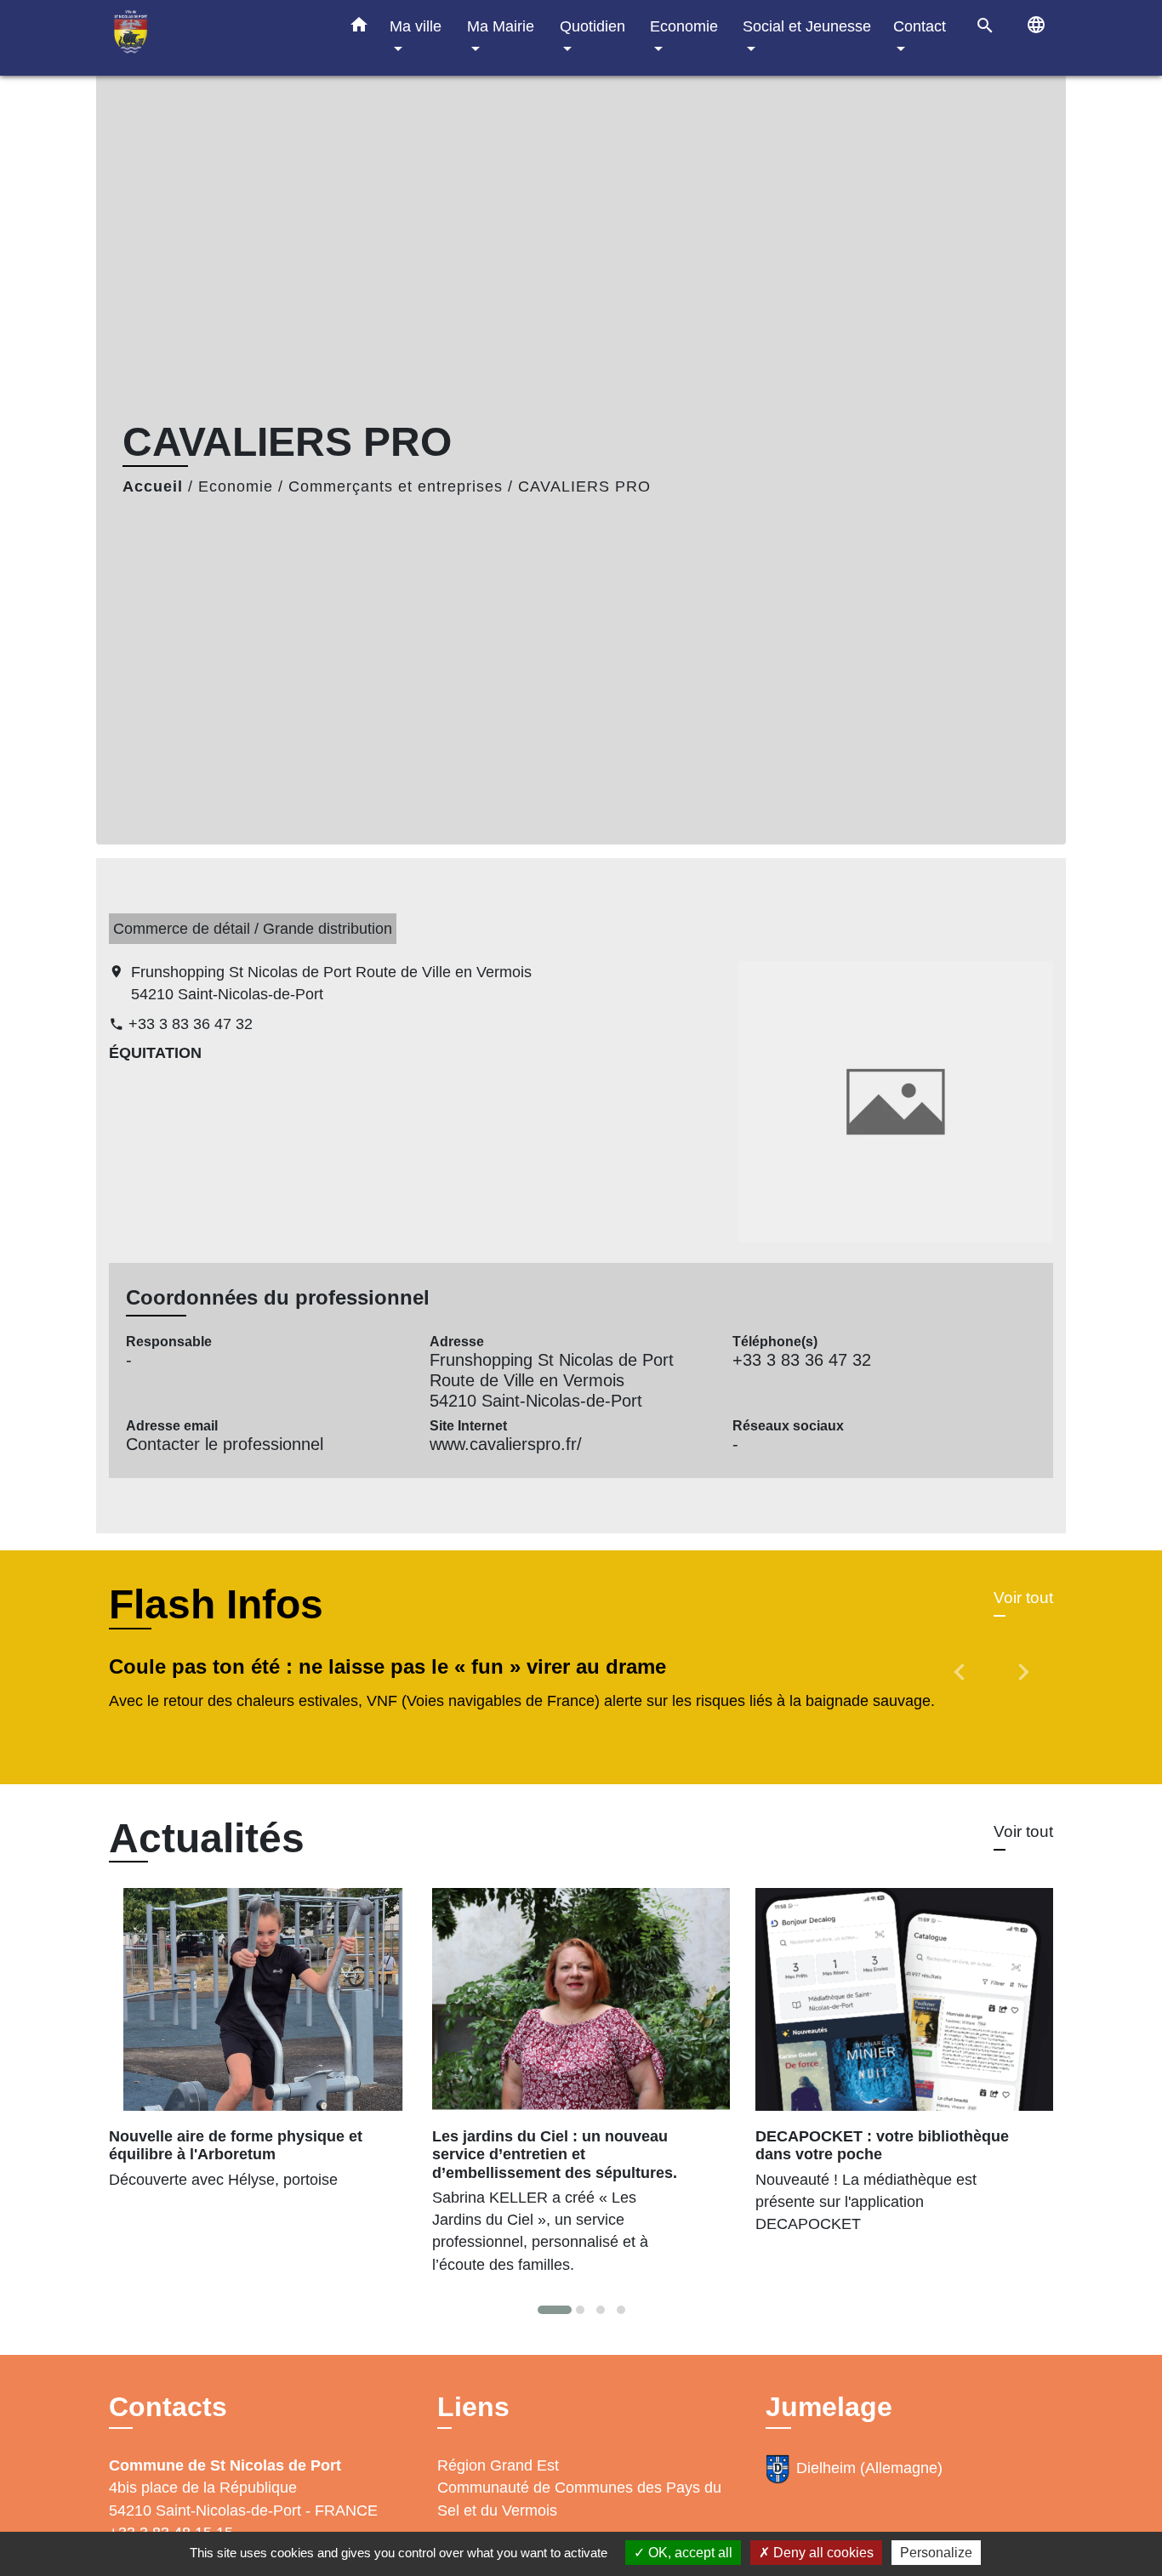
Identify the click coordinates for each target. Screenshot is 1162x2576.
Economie (236, 486)
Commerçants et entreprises (396, 486)
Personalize (936, 2553)
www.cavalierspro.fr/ (506, 1444)
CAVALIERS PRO (584, 486)
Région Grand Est (498, 2465)
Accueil (153, 486)
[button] (359, 28)
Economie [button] (684, 26)
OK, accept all (689, 2553)
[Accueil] (215, 38)
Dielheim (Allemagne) (869, 2468)
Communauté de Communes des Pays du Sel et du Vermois (579, 2499)
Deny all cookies (822, 2553)
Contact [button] (920, 26)
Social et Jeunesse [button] (807, 26)
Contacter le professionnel (225, 1444)
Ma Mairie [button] (501, 26)
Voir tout (1023, 1598)
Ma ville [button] (416, 26)
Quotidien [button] (592, 26)
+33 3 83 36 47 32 (191, 1024)
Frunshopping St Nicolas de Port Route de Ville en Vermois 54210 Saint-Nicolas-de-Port (331, 983)
